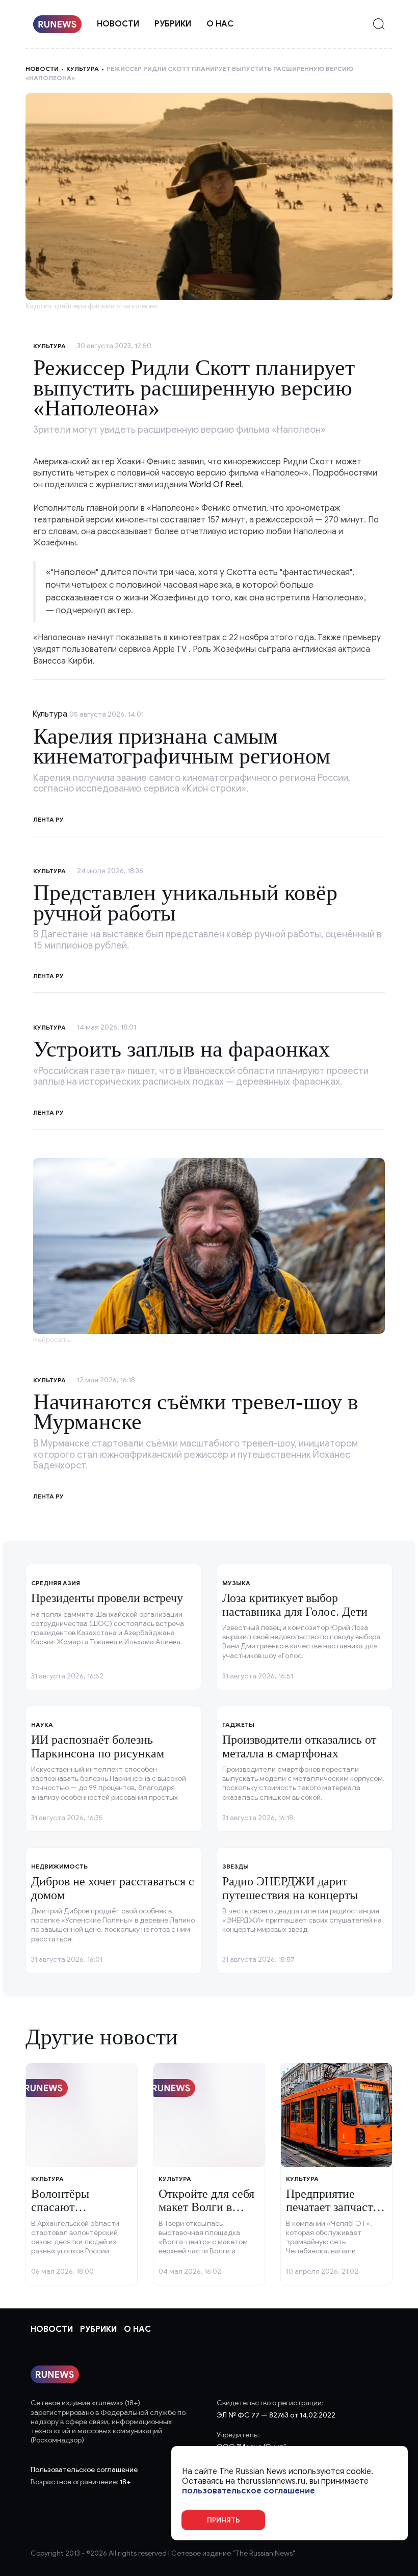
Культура (83, 69)
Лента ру (48, 819)
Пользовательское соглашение (84, 2470)
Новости (118, 24)
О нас (220, 24)
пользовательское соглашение (249, 2491)
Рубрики (173, 24)
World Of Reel (215, 485)
